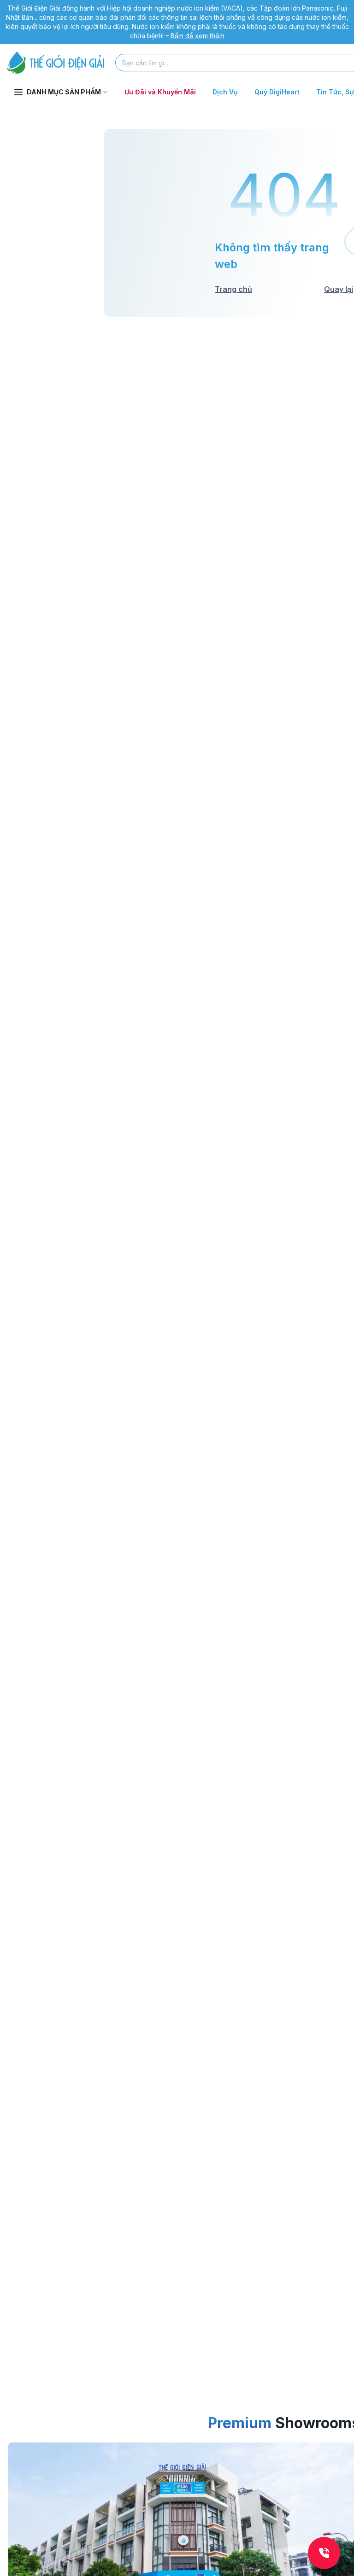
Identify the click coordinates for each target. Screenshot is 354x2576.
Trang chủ (233, 289)
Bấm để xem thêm (198, 36)
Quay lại (339, 289)
